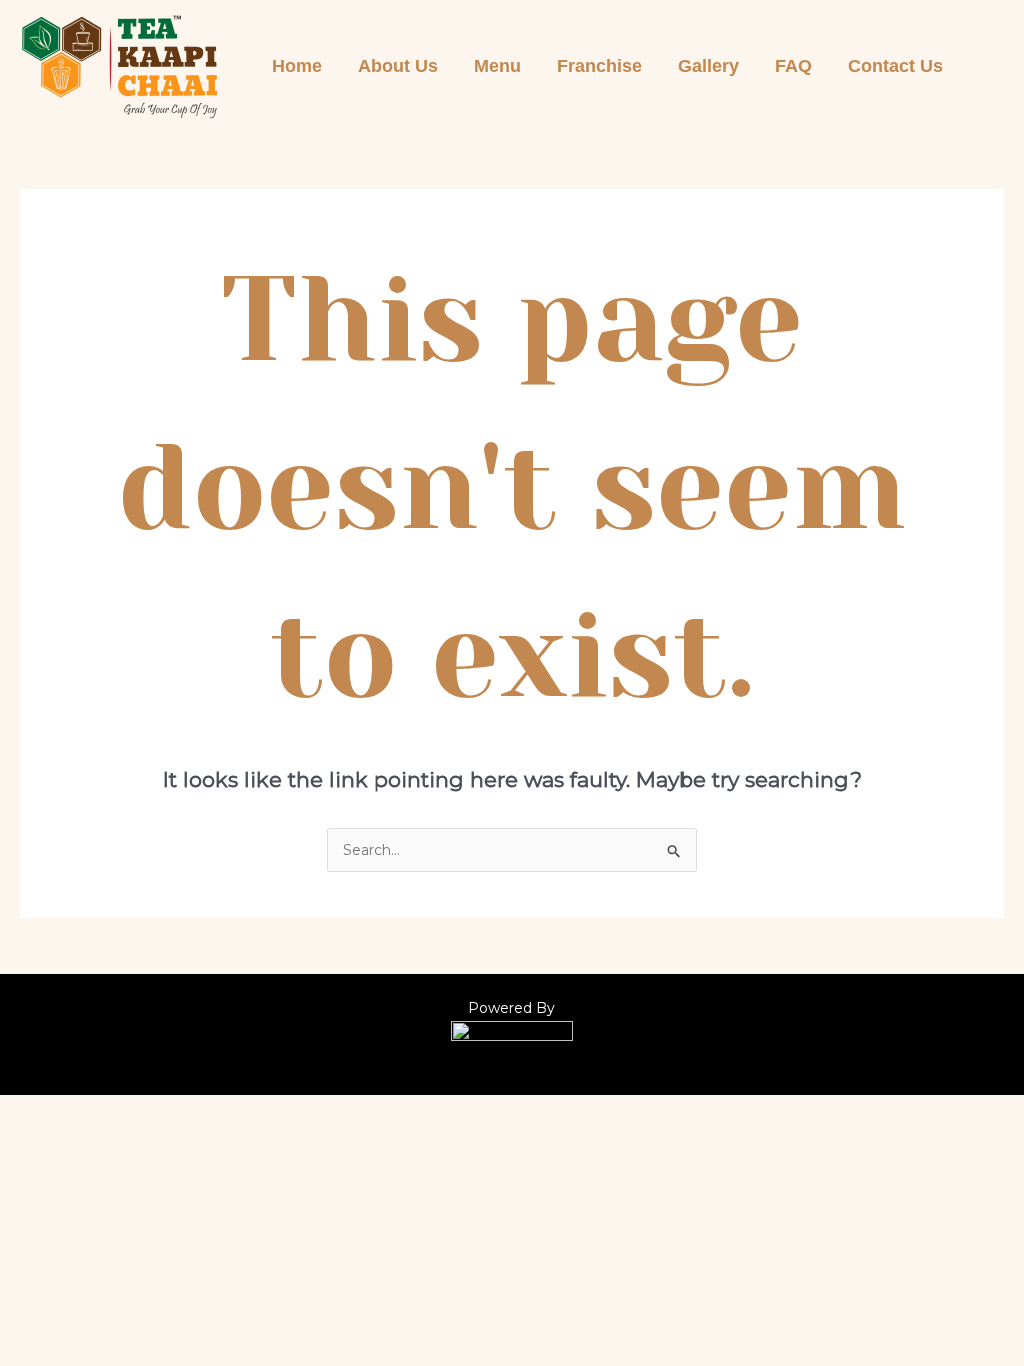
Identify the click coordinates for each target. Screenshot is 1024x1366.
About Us (398, 66)
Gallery (708, 66)
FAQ (793, 66)
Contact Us (895, 66)
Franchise (599, 66)
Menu (497, 66)
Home (297, 66)
